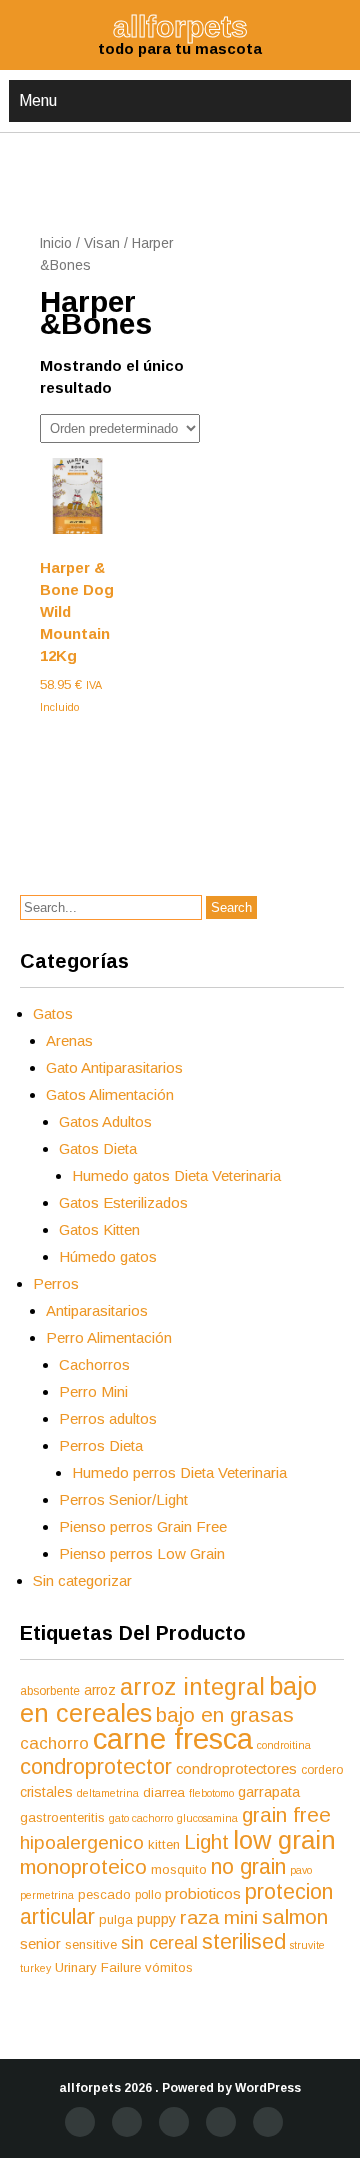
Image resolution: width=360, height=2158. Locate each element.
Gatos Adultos (105, 1121)
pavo (301, 1870)
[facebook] (80, 2122)
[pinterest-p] (221, 2122)
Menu (38, 100)
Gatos (53, 1013)
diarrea (164, 1792)
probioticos (203, 1893)
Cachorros (94, 1364)
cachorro (54, 1743)
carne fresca (173, 1738)
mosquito (179, 1869)
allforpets (90, 2088)
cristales (46, 1792)
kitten (164, 1844)
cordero (322, 1770)
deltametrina (108, 1793)
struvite (307, 1945)
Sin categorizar (82, 1580)
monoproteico (83, 1866)
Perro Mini (93, 1391)
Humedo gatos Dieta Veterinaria (176, 1175)
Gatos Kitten (99, 1229)
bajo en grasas (225, 1714)
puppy (156, 1919)
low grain (284, 1840)
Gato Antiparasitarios (114, 1067)
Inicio (56, 243)
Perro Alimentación (109, 1337)
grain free (286, 1814)
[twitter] (127, 2122)
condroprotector (96, 1766)
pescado (104, 1894)
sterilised (244, 1942)
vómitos (169, 1967)
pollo (148, 1895)
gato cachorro (141, 1818)
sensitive (91, 1944)
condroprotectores (236, 1769)
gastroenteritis (62, 1817)
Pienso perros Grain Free (143, 1526)
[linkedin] (174, 2122)
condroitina (284, 1745)
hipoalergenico (82, 1842)
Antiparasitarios (97, 1310)
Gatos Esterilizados (123, 1202)
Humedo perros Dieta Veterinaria (179, 1472)
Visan (102, 243)
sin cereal (159, 1943)
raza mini (219, 1917)
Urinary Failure (98, 1967)
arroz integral (192, 1687)
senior (40, 1944)
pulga (116, 1919)
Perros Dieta (101, 1445)
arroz (100, 1690)
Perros (56, 1283)
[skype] (268, 2122)
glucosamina (207, 1818)
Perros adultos (108, 1418)
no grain (248, 1866)
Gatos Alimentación (110, 1094)
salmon (295, 1916)
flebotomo (211, 1793)
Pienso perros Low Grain (142, 1553)
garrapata (269, 1792)
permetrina (47, 1895)
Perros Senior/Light (123, 1499)
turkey (35, 1968)
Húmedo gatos (108, 1256)
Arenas (69, 1040)
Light (206, 1842)
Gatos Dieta (98, 1148)
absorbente (50, 1691)
